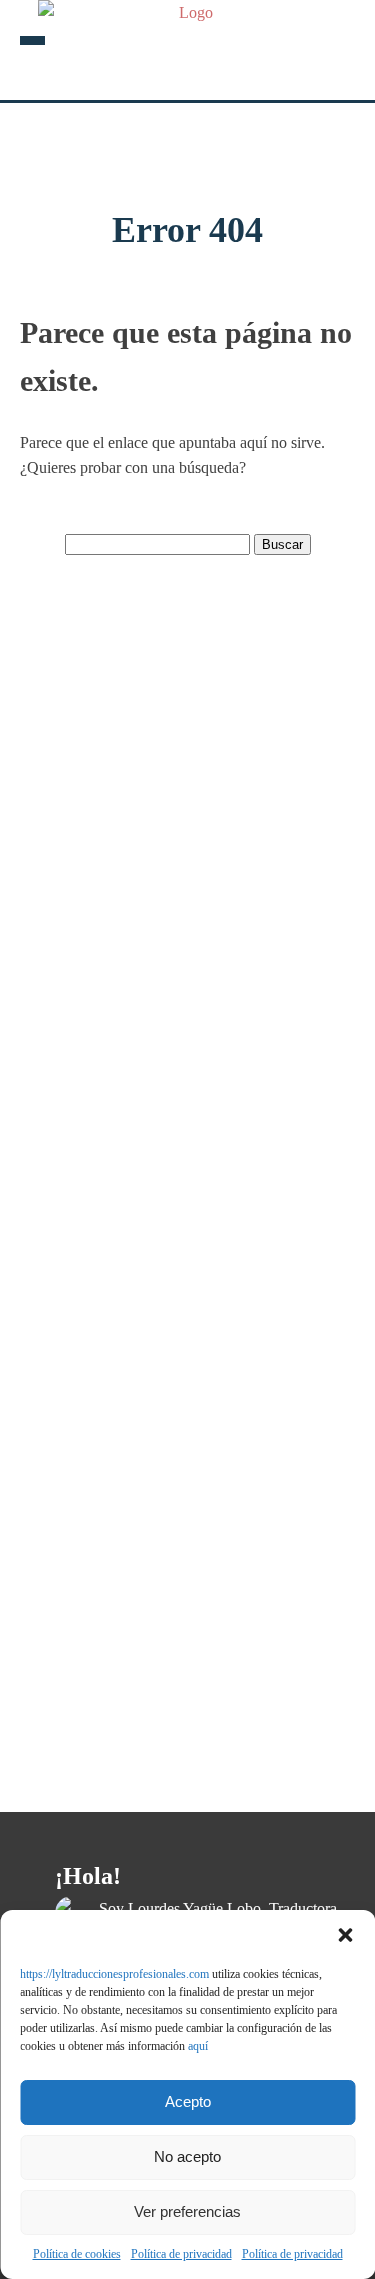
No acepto (187, 2156)
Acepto (188, 2101)
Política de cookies (77, 2254)
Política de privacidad (181, 2254)
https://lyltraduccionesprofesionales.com (114, 1974)
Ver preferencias (187, 2211)
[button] (345, 1935)
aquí (198, 2046)
